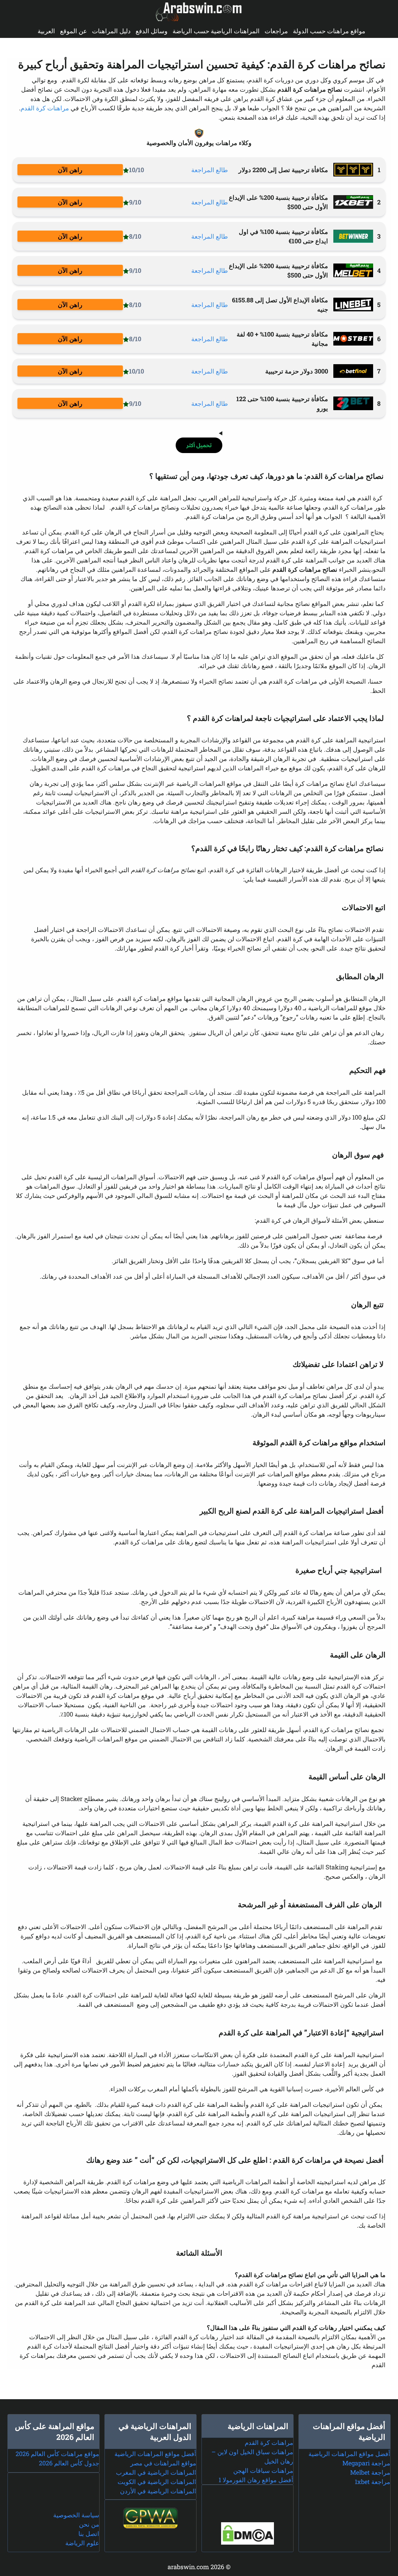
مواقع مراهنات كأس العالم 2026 (57, 2454)
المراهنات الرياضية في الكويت (157, 2482)
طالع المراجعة (210, 170)
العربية (46, 31)
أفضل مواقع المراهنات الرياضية (349, 2454)
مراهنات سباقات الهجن (263, 2470)
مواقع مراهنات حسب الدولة (329, 31)
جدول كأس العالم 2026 (69, 2463)
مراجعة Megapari (366, 2463)
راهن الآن (70, 170)
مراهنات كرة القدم (45, 108)
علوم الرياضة (82, 2543)
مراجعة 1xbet (373, 2482)
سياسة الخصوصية (76, 2515)
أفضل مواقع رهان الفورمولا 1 (256, 2480)
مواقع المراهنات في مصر (163, 2463)
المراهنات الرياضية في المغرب (156, 2472)
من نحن (89, 2524)
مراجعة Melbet (370, 2472)
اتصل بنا (89, 2533)
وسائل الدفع (152, 31)
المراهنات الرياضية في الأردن (158, 2491)
